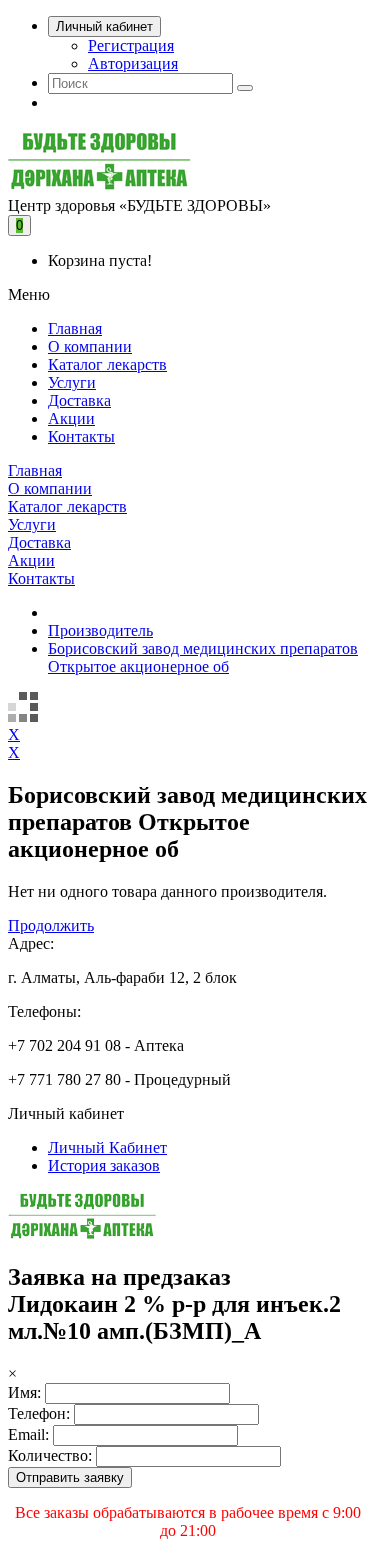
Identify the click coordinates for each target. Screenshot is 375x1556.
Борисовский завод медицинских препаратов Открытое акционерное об (203, 657)
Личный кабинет (104, 26)
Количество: (50, 1455)
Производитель (100, 630)
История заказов (104, 1165)
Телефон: (39, 1413)
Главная (75, 328)
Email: (28, 1434)
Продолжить (51, 925)
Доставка (79, 400)
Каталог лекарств (107, 364)
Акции (71, 418)
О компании (90, 346)
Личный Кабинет (107, 1147)
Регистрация (131, 45)
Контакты (81, 436)
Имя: (24, 1392)
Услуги (72, 382)
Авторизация (133, 63)
